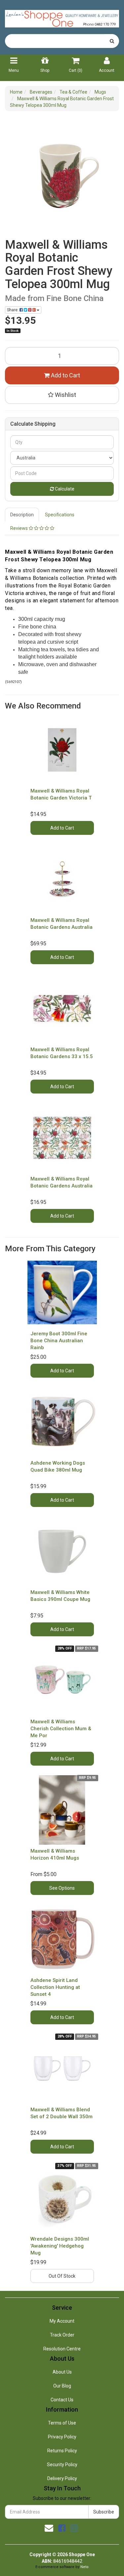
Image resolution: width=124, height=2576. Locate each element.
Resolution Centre (62, 2349)
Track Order (62, 2335)
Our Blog (62, 2386)
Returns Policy (62, 2451)
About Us (62, 2372)
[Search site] (112, 41)
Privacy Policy (62, 2437)
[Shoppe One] (62, 17)
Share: (13, 310)
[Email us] (49, 2528)
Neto (84, 2567)
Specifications (60, 515)
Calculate (64, 489)
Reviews (20, 528)
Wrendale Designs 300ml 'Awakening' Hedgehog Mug (60, 2246)
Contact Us (62, 2400)
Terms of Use (62, 2423)
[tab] (22, 515)
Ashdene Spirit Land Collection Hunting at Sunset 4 (55, 1987)
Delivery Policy (62, 2478)
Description (22, 515)
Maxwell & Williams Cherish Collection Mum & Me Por (61, 1729)
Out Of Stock (62, 2276)
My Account (62, 2321)
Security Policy (62, 2465)
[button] (62, 395)
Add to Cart (65, 375)
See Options (62, 1888)
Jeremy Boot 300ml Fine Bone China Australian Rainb (59, 1341)
